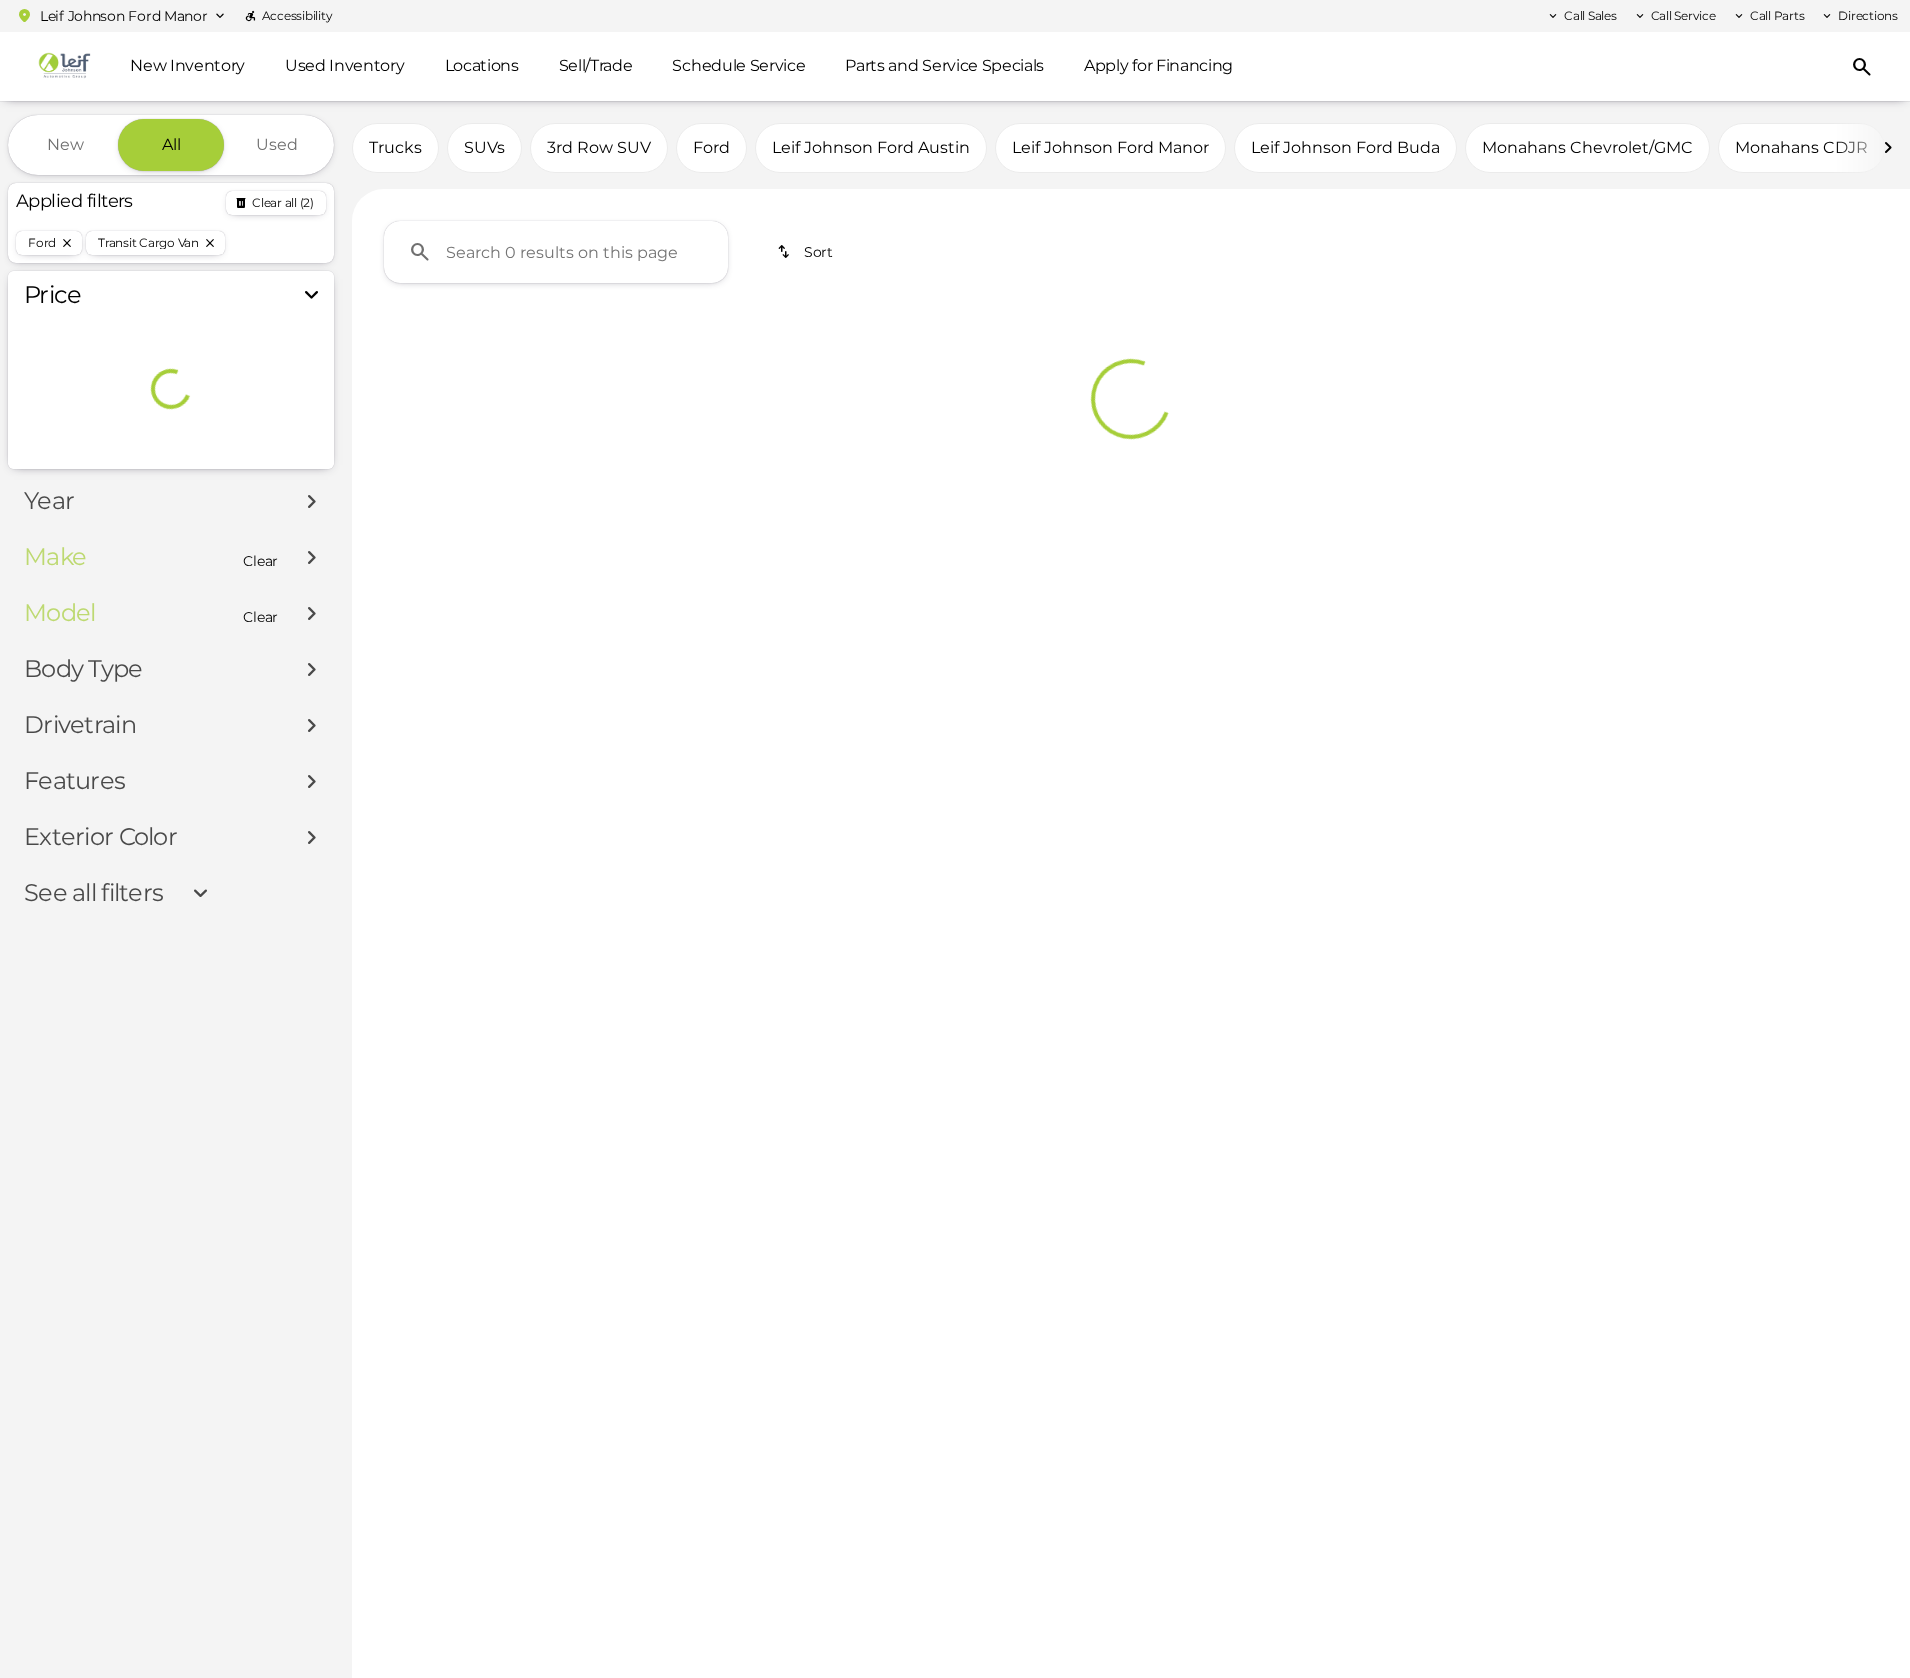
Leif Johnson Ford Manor (1110, 147)
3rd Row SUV (599, 147)
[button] (120, 16)
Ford (711, 147)
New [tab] (65, 144)
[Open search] (1862, 67)
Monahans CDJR (1801, 147)
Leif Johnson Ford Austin (871, 147)
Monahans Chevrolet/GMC (1587, 147)
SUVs (484, 147)
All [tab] (171, 144)
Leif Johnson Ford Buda (1345, 147)
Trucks (395, 147)
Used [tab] (277, 144)
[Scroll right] (1888, 148)
